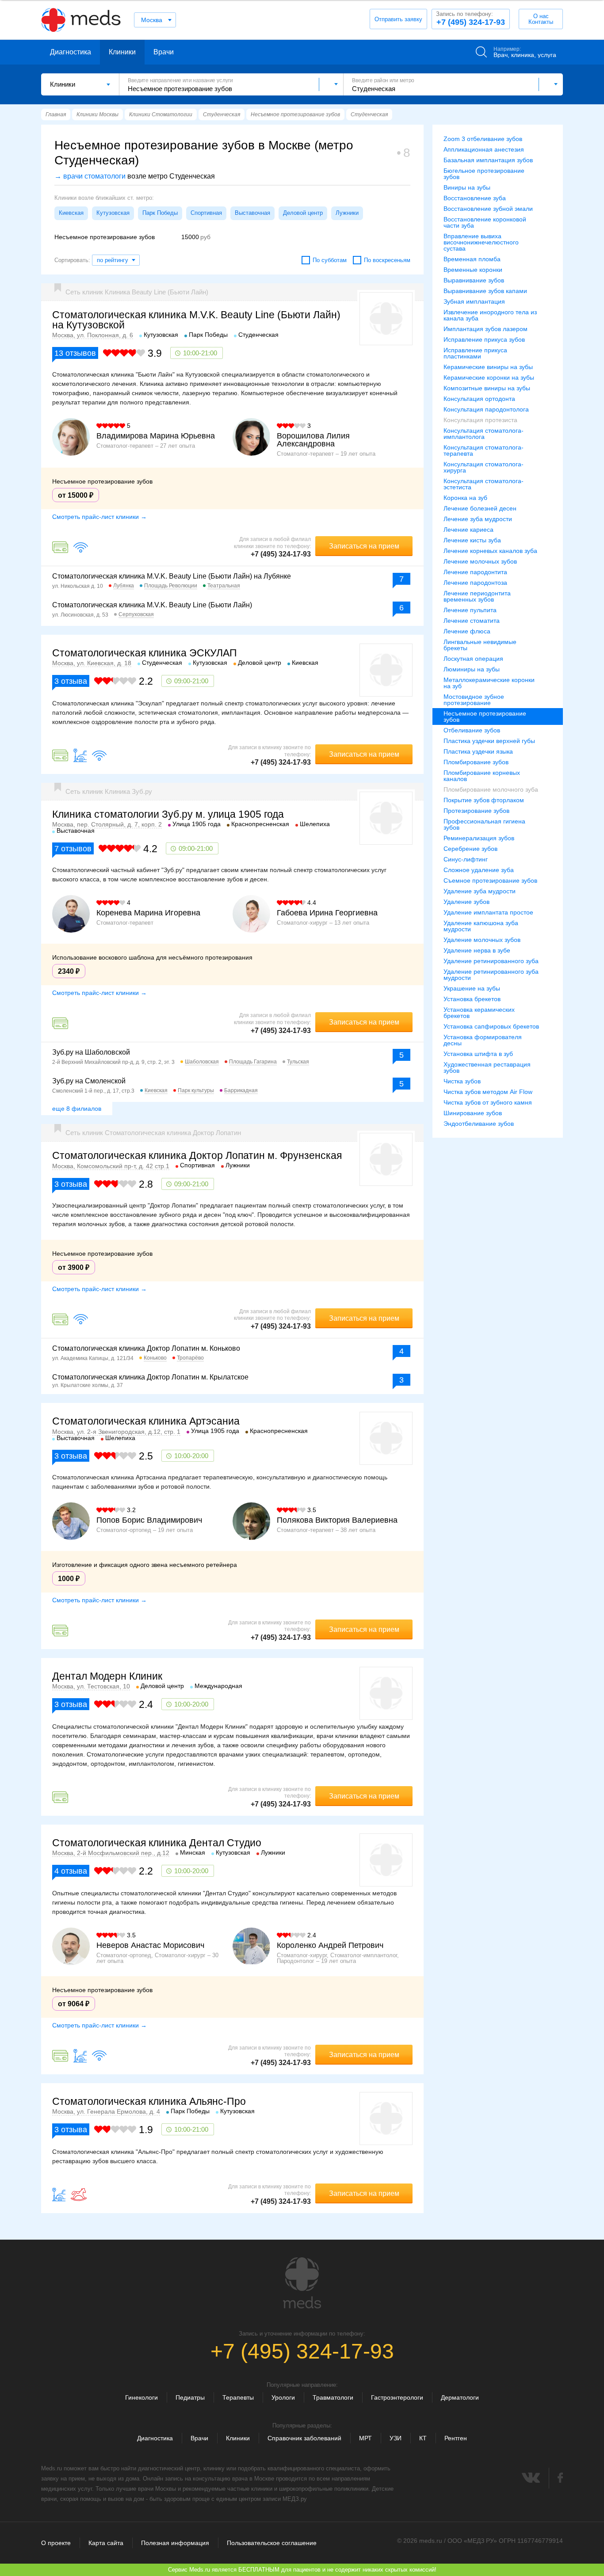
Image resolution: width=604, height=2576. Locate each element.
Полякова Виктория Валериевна (337, 1520)
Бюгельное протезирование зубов (484, 174)
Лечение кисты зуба (472, 540)
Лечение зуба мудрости (478, 519)
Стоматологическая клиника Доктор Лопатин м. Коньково (146, 1348)
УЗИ (396, 2438)
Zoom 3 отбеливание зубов (483, 139)
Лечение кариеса (468, 530)
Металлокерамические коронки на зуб (489, 683)
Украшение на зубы (472, 988)
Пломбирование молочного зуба (491, 789)
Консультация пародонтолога (486, 409)
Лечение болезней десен (480, 508)
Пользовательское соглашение (272, 2543)
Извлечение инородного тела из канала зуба (490, 315)
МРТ (365, 2438)
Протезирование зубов (476, 811)
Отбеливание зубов (472, 730)
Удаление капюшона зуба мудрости (481, 926)
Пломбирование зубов (476, 762)
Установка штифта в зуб (478, 1054)
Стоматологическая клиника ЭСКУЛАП (145, 653)
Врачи (164, 52)
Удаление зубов (466, 902)
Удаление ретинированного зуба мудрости (491, 975)
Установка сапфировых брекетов (491, 1026)
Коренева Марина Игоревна (148, 913)
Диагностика (71, 52)
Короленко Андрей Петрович (330, 1945)
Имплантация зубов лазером (485, 329)
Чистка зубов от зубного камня (488, 1102)
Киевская (71, 213)
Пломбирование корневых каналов (482, 776)
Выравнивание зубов (474, 280)
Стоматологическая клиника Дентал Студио (157, 1843)
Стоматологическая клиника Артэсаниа (146, 1421)
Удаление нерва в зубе (477, 950)
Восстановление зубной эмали (488, 209)
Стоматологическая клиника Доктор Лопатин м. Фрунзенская (197, 1155)
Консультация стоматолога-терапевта (484, 450)
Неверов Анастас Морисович (150, 1945)
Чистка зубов (462, 1081)
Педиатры (190, 2397)
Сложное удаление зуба (479, 870)
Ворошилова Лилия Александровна (313, 440)
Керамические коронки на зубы (489, 377)
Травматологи (333, 2397)
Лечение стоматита (472, 621)
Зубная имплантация (474, 301)
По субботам (330, 260)
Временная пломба (472, 259)
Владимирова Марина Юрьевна (156, 436)
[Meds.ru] (302, 2283)
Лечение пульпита (470, 610)
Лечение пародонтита (475, 572)
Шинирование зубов (473, 1113)
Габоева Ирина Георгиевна (327, 913)
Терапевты (238, 2397)
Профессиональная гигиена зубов (484, 824)
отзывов (75, 353)
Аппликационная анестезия (484, 149)
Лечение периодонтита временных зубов (477, 596)
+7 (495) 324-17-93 (470, 19)
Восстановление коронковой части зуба (485, 222)
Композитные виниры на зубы (487, 388)
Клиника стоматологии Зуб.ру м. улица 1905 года (168, 814)
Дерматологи (460, 2397)
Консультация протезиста (480, 420)
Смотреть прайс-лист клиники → (99, 517)
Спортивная (206, 213)
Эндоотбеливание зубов (479, 1124)
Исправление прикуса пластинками (475, 353)
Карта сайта (106, 2543)
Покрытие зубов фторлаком (484, 800)
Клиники (122, 52)
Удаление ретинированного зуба (491, 961)
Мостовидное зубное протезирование (474, 700)
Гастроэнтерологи (397, 2397)
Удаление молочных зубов (482, 940)
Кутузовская (113, 213)
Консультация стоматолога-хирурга (484, 467)
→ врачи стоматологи (90, 176)
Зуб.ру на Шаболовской (91, 1052)
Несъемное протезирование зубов (485, 716)
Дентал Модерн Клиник (107, 1676)
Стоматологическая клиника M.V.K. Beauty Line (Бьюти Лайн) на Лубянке (172, 576)
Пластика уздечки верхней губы (489, 741)
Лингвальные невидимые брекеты (480, 645)
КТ (423, 2438)
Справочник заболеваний (304, 2438)
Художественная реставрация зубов (487, 1067)
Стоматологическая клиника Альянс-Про (149, 2101)
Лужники (347, 213)
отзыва (71, 681)
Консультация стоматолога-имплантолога (484, 434)
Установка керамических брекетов (479, 1013)
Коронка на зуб (465, 498)
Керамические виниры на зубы (488, 367)
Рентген (456, 2438)
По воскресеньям (387, 260)
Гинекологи (141, 2397)
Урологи (283, 2397)
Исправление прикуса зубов (484, 339)
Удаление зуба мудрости (480, 891)
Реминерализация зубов (479, 838)
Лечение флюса (467, 631)
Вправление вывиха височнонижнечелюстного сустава (481, 242)
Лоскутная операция (473, 659)
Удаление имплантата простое (488, 912)
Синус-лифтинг (466, 859)
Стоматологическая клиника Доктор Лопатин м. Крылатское (150, 1377)
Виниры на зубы (467, 187)
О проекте (56, 2543)
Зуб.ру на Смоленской (89, 1081)
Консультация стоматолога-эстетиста (484, 484)
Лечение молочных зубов (480, 561)
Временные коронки (473, 270)
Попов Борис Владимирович (149, 1520)
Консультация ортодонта (479, 399)
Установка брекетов (472, 999)
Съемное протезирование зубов (490, 880)
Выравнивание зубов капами (485, 291)
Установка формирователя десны (483, 1040)
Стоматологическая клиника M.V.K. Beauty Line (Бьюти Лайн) (152, 605)
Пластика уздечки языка (478, 751)
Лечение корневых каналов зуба (490, 551)
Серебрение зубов (470, 849)
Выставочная (252, 213)
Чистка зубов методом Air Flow (488, 1092)
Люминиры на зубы (472, 669)
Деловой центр (303, 213)
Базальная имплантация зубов (488, 160)
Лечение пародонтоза (475, 583)
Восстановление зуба (475, 198)
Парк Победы (160, 213)
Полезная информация (175, 2543)
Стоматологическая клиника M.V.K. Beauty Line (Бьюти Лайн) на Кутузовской (196, 320)
